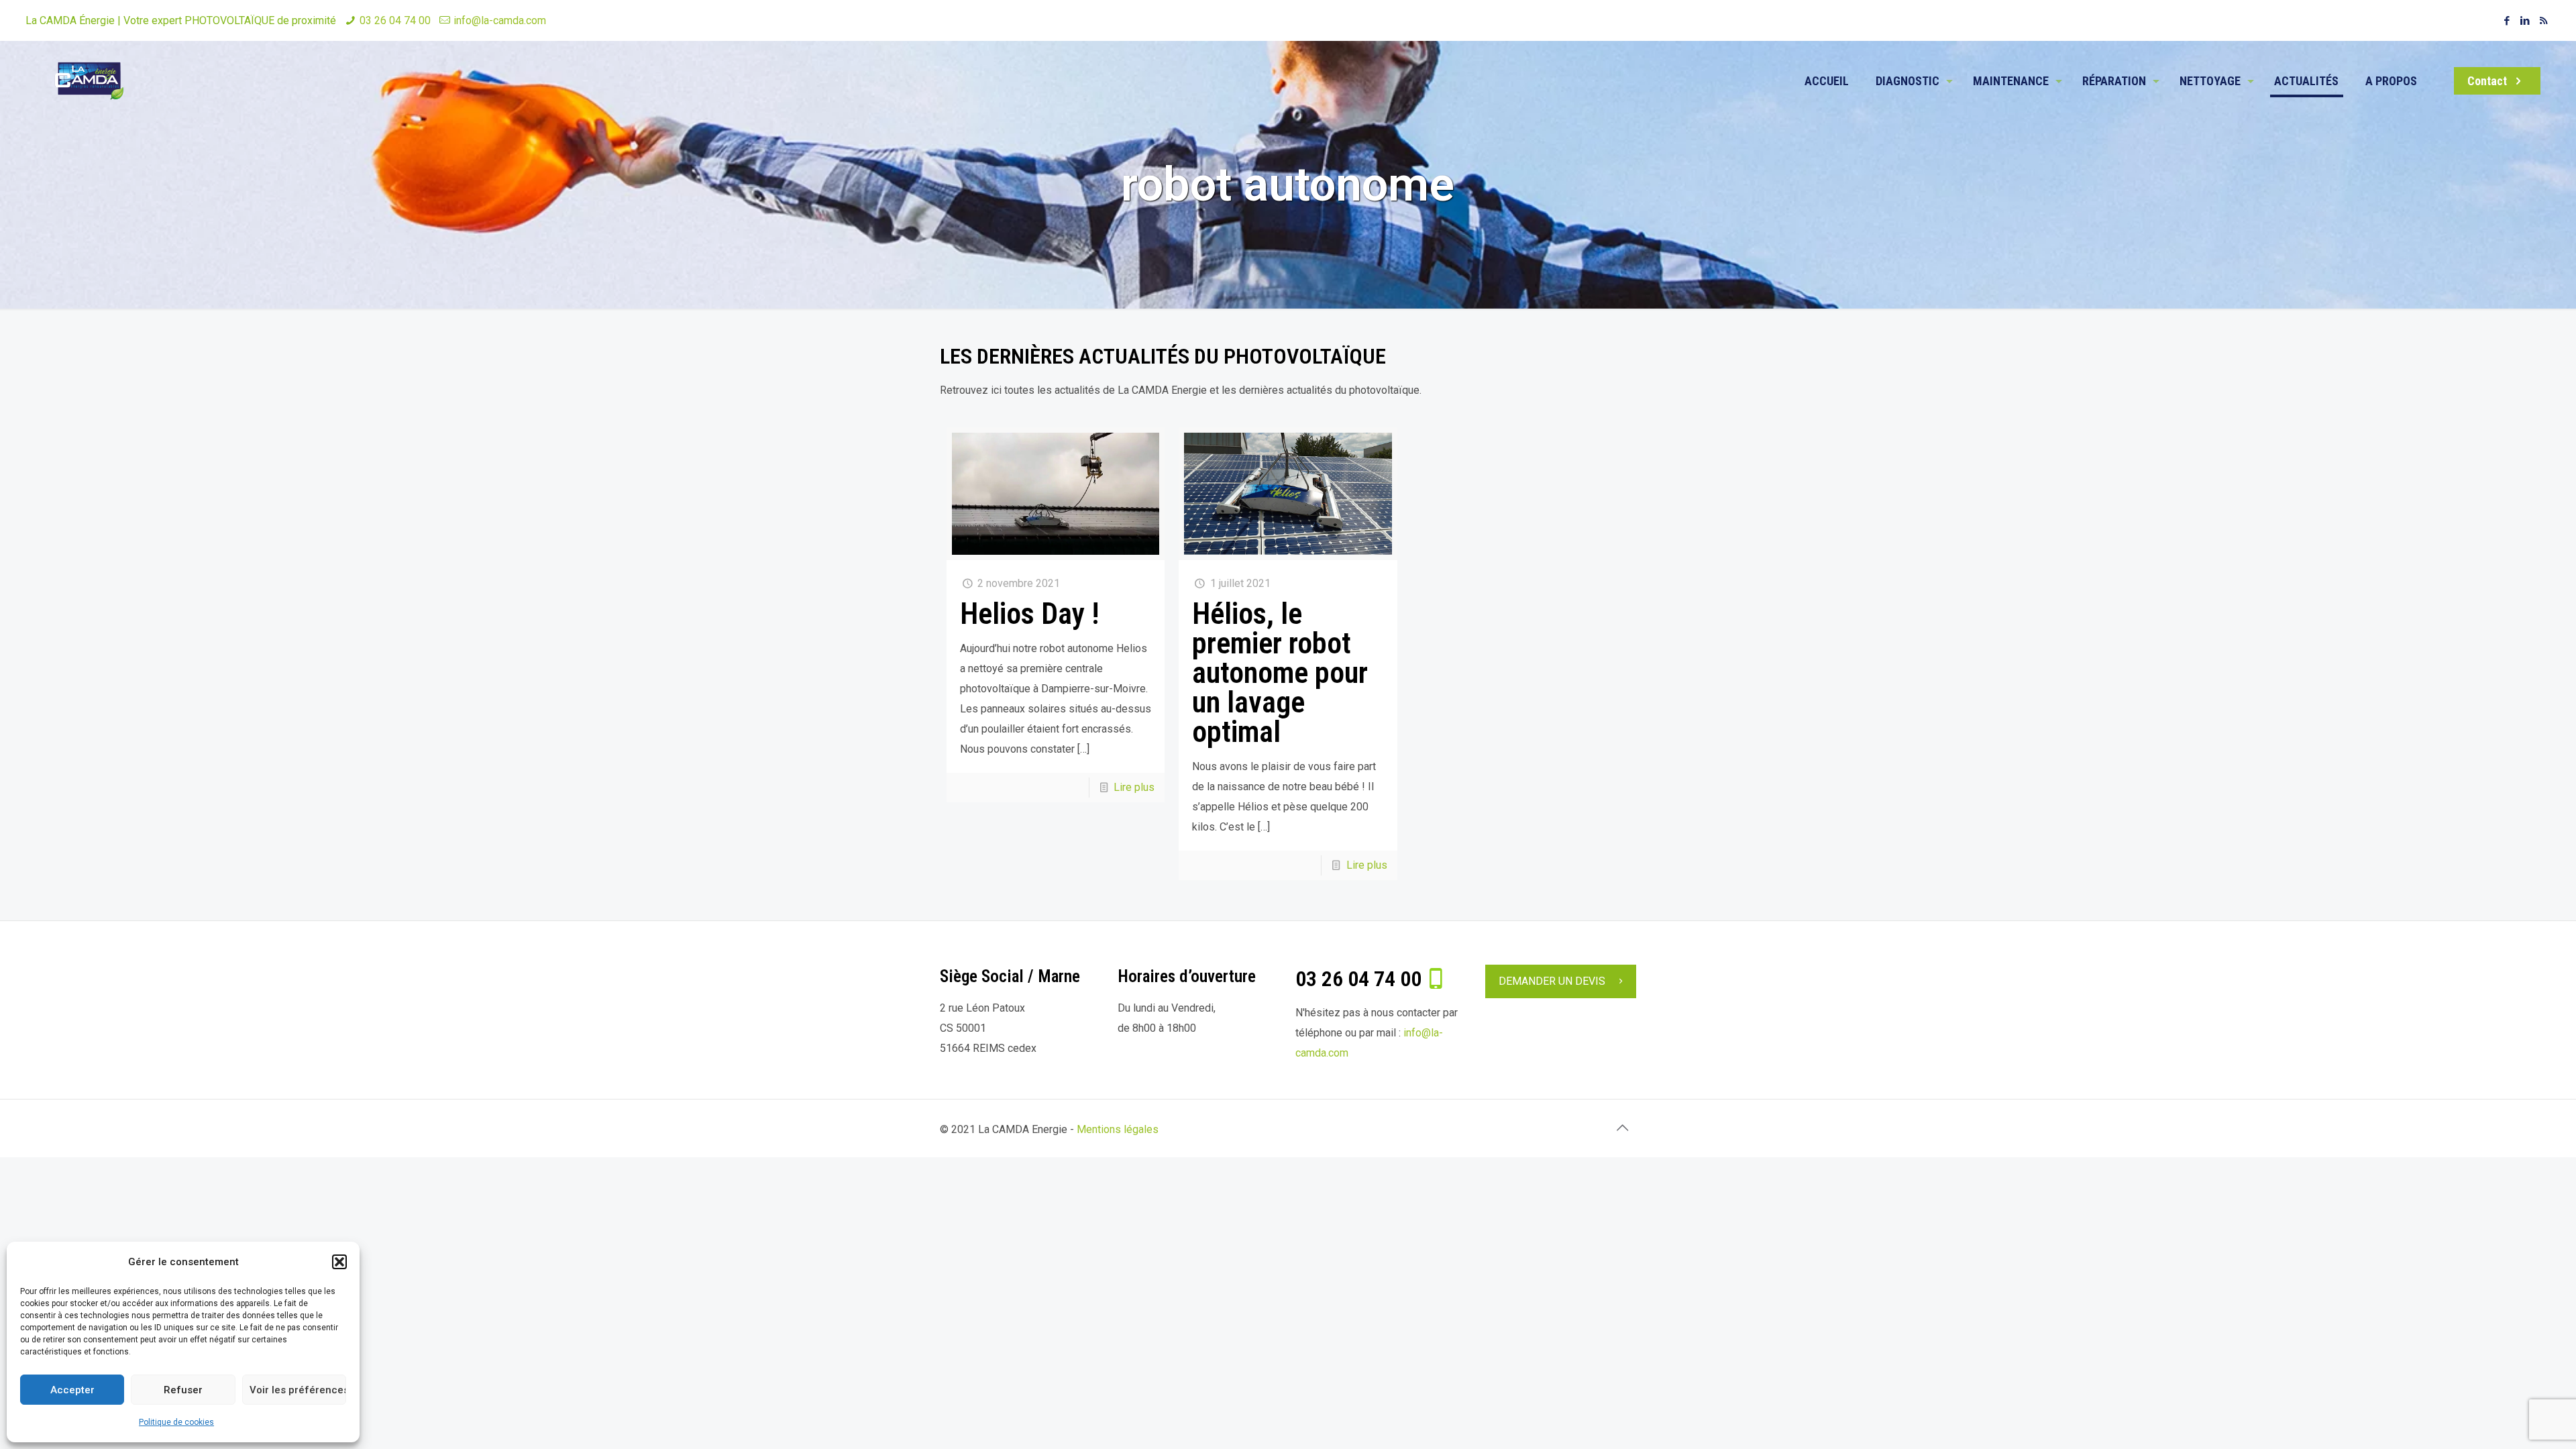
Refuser (183, 1390)
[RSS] (2543, 21)
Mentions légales (1118, 1129)
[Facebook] (2507, 21)
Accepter (72, 1390)
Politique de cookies (176, 1422)
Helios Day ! (1030, 614)
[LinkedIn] (2525, 21)
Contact (2488, 81)
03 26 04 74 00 (395, 20)
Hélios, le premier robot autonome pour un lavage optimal (1280, 673)
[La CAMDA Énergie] (89, 101)
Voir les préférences (298, 1390)
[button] (339, 1262)
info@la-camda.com (500, 20)
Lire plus (1134, 787)
